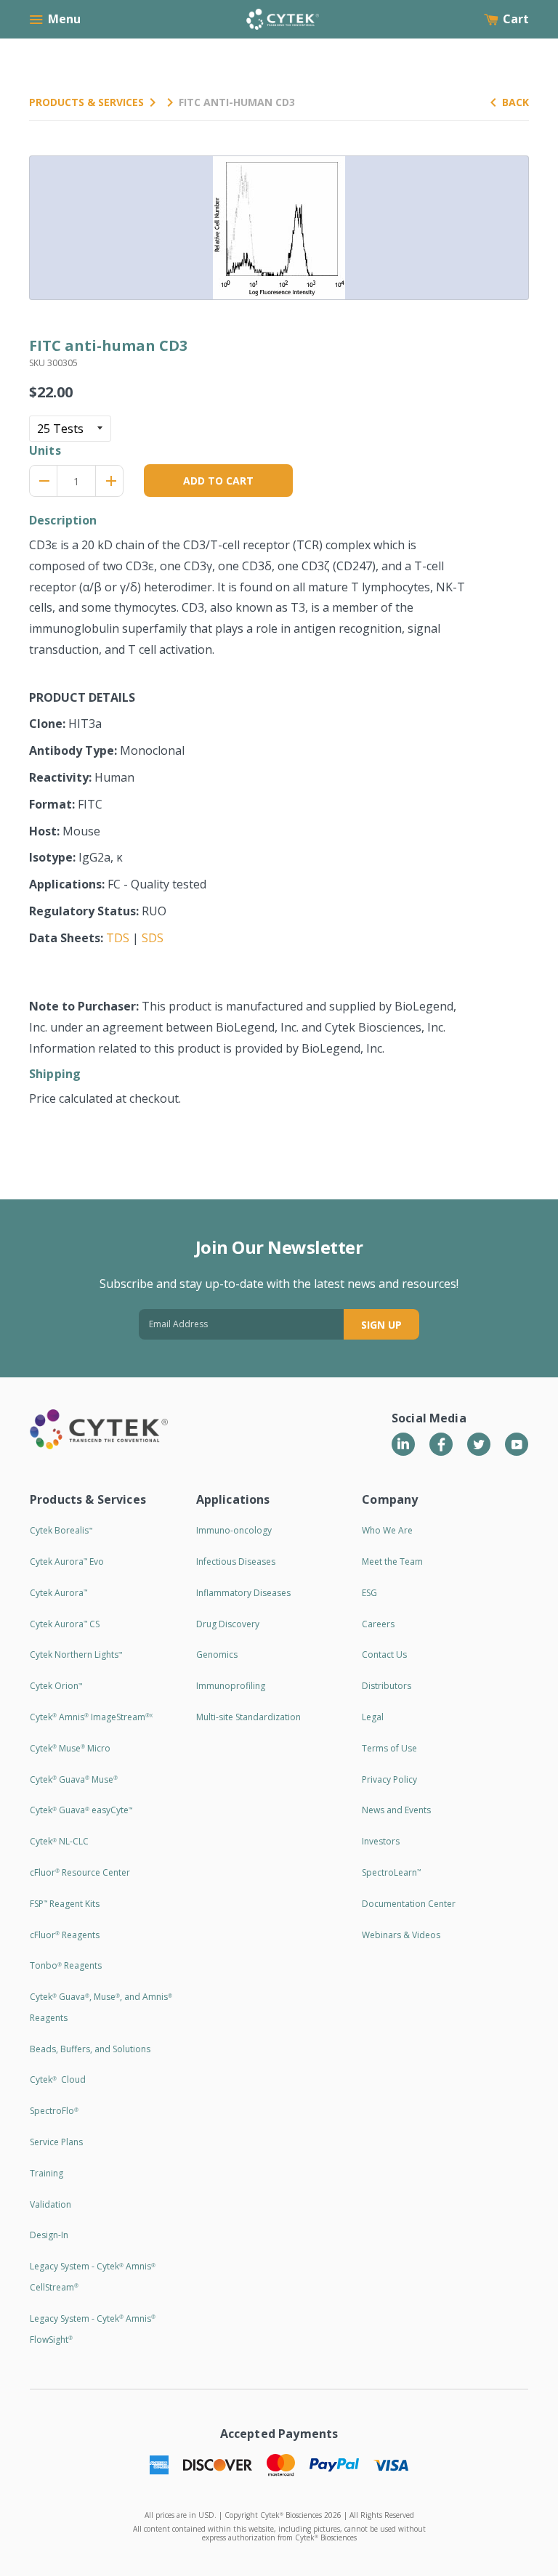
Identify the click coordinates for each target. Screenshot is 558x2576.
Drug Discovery (228, 1624)
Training (46, 2173)
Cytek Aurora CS (65, 1624)
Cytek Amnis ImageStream (91, 1717)
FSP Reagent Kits (65, 1904)
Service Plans (56, 2142)
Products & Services (86, 102)
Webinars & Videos (401, 1935)
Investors (381, 1841)
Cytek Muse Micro (70, 1748)
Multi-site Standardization (248, 1717)
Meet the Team (392, 1562)
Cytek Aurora (58, 1593)
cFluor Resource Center (80, 1872)
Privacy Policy (389, 1779)
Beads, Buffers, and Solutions (90, 2049)
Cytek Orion (56, 1686)
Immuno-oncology (234, 1530)
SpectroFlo (54, 2111)
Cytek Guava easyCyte (81, 1810)
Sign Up (381, 1325)
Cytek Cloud (58, 2079)
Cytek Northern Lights (76, 1654)
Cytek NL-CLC (59, 1841)
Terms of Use (389, 1748)
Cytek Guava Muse (74, 1779)
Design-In (49, 2235)
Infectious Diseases (236, 1562)
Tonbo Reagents (66, 1965)
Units (45, 450)
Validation (50, 2204)
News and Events (396, 1810)
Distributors (387, 1686)
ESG (369, 1593)
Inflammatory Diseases (243, 1593)
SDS (153, 938)
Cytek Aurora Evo (67, 1562)
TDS (118, 938)
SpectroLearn (391, 1872)
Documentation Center (409, 1904)
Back (515, 102)
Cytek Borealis (61, 1530)
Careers (378, 1624)
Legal (373, 1717)
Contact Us (384, 1654)
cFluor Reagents (65, 1935)
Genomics (217, 1654)
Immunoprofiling (231, 1686)
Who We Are (387, 1530)
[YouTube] (517, 1444)
